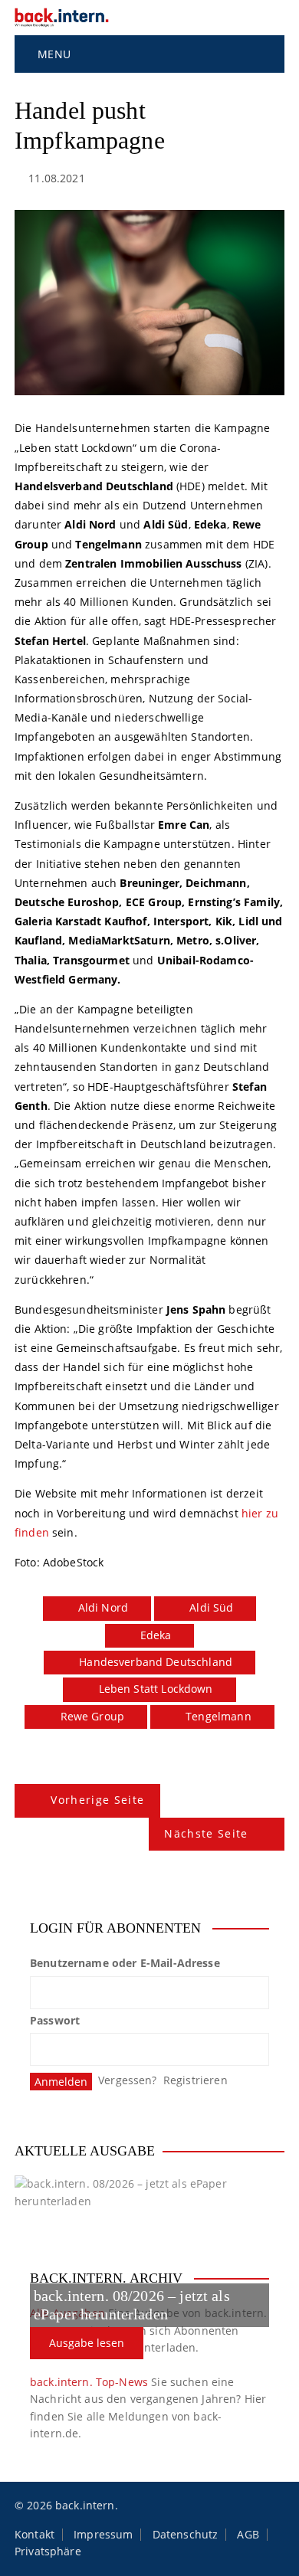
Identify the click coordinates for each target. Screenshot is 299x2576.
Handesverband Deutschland (156, 1662)
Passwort (55, 2020)
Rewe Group (93, 1716)
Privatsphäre (48, 2551)
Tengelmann (219, 1716)
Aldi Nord (103, 1607)
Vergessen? (128, 2080)
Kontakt (34, 2535)
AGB (248, 2535)
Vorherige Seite (97, 1800)
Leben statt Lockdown (156, 1689)
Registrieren (195, 2080)
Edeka (156, 1635)
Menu (53, 54)
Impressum (103, 2535)
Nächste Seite (206, 1833)
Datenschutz (186, 2535)
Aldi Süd (211, 1607)
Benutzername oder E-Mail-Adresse (125, 1963)
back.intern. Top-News (89, 2382)
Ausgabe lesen (87, 2343)
